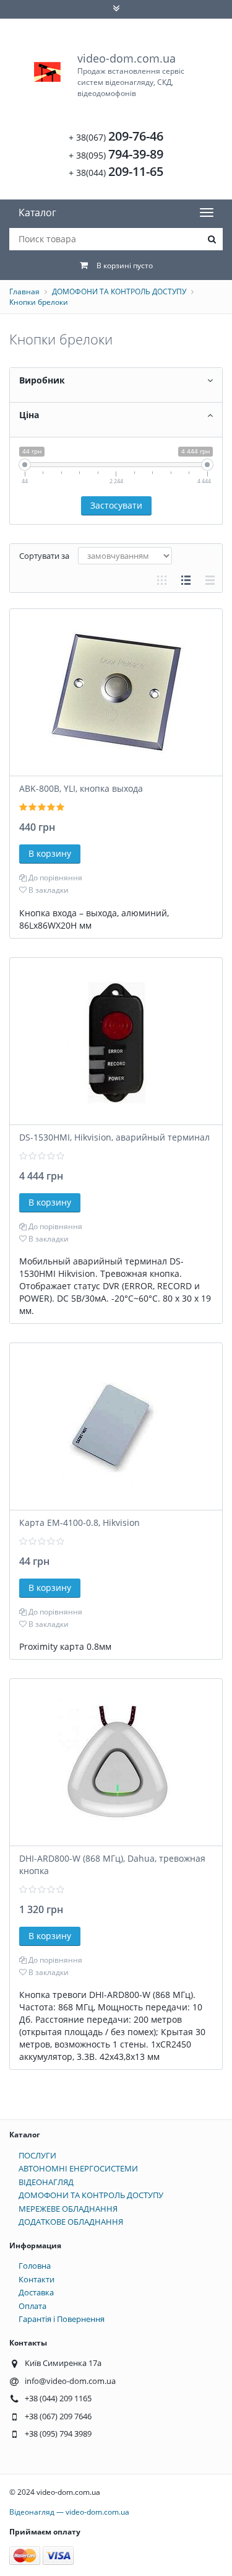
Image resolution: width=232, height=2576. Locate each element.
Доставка (36, 2292)
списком (186, 580)
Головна (35, 2266)
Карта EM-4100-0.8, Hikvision (79, 1522)
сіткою (162, 580)
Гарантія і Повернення (62, 2319)
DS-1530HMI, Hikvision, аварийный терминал (114, 1137)
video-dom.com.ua (131, 75)
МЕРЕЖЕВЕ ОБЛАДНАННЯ (68, 2209)
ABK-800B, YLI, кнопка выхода (81, 788)
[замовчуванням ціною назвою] (125, 556)
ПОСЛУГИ (37, 2155)
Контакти (37, 2279)
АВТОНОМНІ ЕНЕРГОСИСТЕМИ (78, 2168)
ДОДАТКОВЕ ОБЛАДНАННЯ (71, 2222)
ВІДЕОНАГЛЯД (46, 2182)
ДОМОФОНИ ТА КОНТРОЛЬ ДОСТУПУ (119, 291)
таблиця (210, 580)
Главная (24, 291)
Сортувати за (44, 556)
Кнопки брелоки (39, 302)
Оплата (32, 2306)
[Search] (212, 239)
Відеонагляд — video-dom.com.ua (69, 2512)
